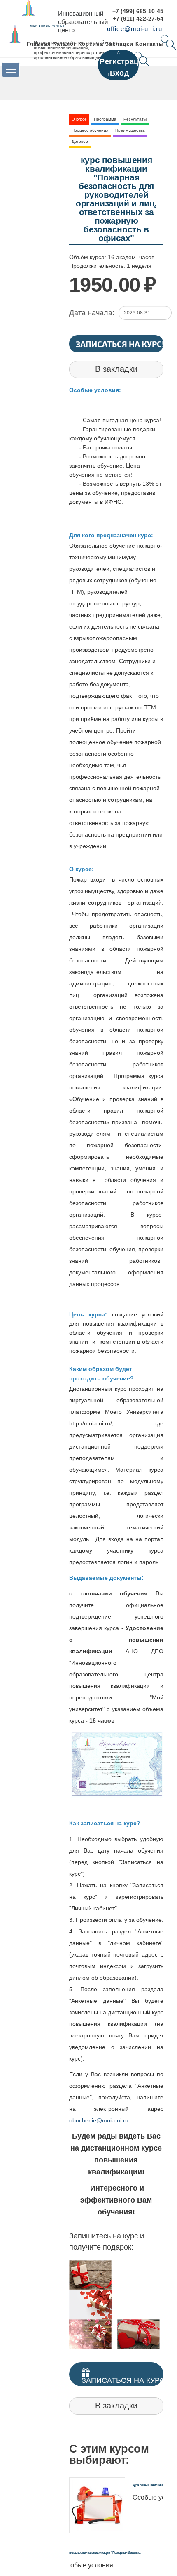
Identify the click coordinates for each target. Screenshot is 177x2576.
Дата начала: (92, 313)
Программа (105, 119)
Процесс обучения (90, 130)
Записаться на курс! (120, 344)
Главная (39, 44)
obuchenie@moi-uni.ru (99, 2120)
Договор (80, 141)
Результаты (135, 119)
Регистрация (123, 61)
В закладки (116, 369)
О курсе (79, 119)
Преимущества (130, 130)
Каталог (65, 44)
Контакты (150, 44)
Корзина (91, 44)
